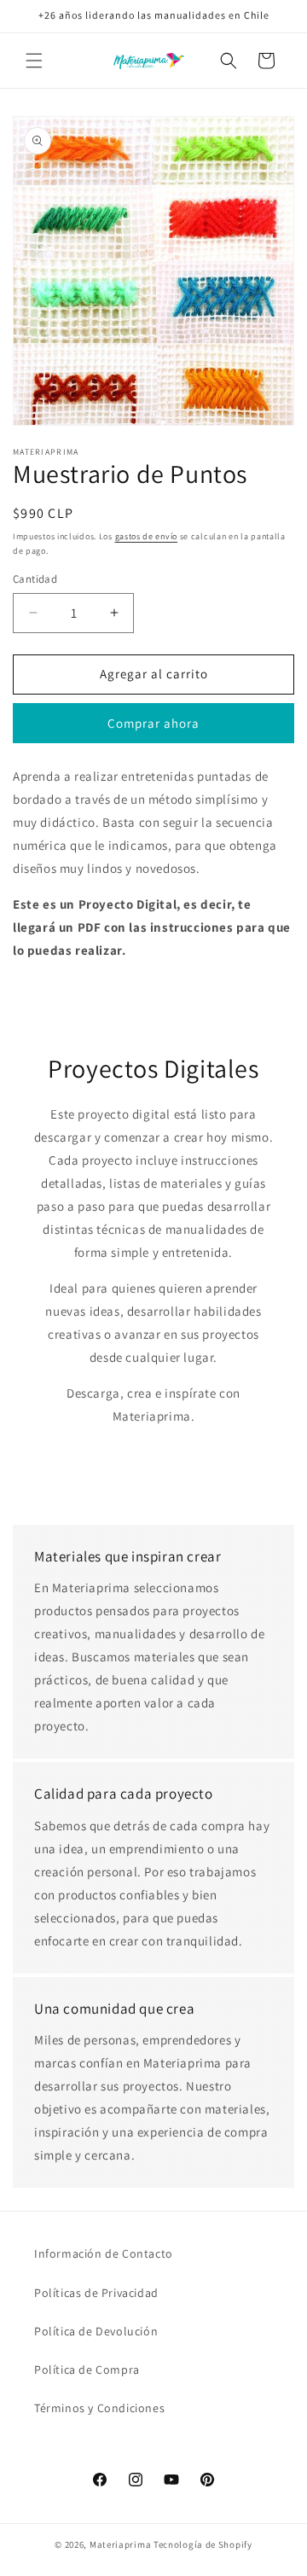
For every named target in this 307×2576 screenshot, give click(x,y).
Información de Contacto (104, 2253)
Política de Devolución (96, 2331)
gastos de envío (147, 536)
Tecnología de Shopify (203, 2544)
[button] (34, 61)
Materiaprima (120, 2544)
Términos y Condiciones (99, 2408)
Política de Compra (87, 2370)
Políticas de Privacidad (96, 2293)
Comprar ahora (153, 723)
